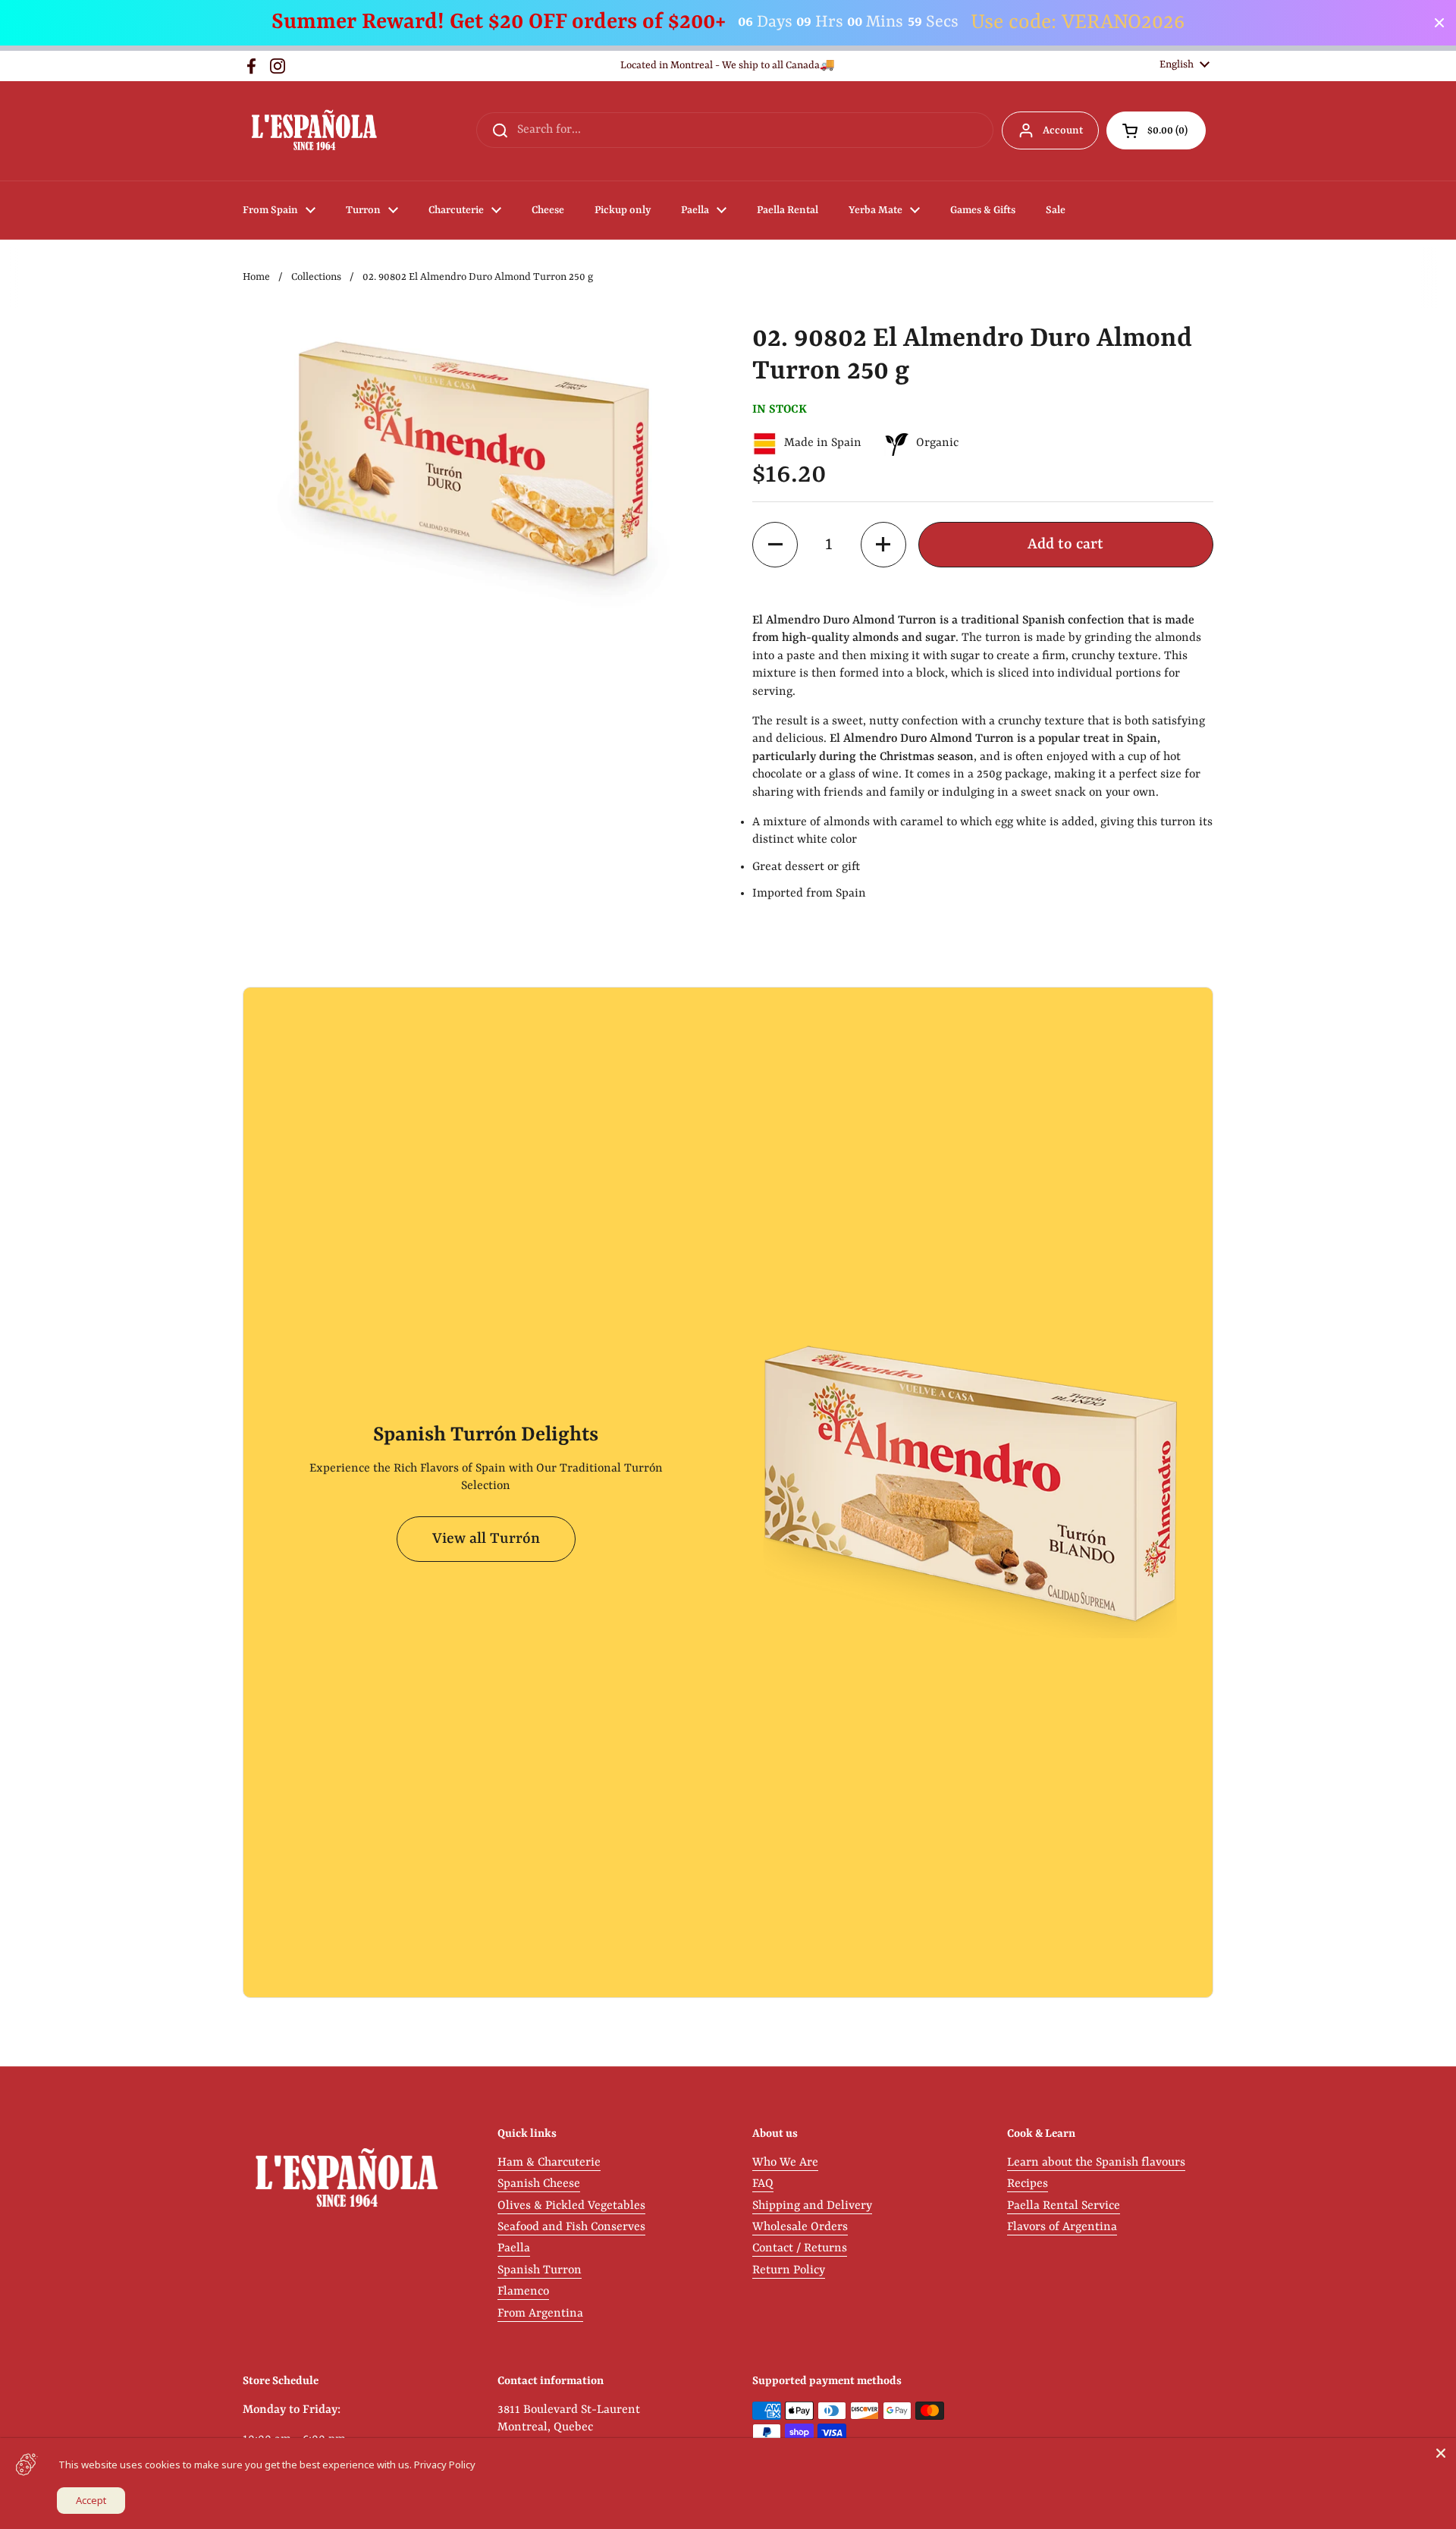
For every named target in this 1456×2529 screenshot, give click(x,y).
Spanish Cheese (539, 2184)
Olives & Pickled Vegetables (571, 2206)
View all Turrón (486, 1539)
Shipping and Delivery (812, 2206)
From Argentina (540, 2314)
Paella (514, 2248)
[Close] (1441, 2453)
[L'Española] (314, 131)
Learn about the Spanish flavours (1096, 2163)
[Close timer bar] (1439, 23)
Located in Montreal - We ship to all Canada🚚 (728, 66)
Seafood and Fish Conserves (571, 2227)
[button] (1156, 130)
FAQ (763, 2184)
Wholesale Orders (800, 2227)
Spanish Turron (540, 2270)
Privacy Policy (445, 2465)
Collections (316, 277)
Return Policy (789, 2270)
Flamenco (523, 2292)
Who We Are (785, 2163)
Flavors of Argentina (1062, 2227)
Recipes (1028, 2184)
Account (1063, 130)
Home (256, 277)
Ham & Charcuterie (549, 2163)
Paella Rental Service (1064, 2206)
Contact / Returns (800, 2248)
